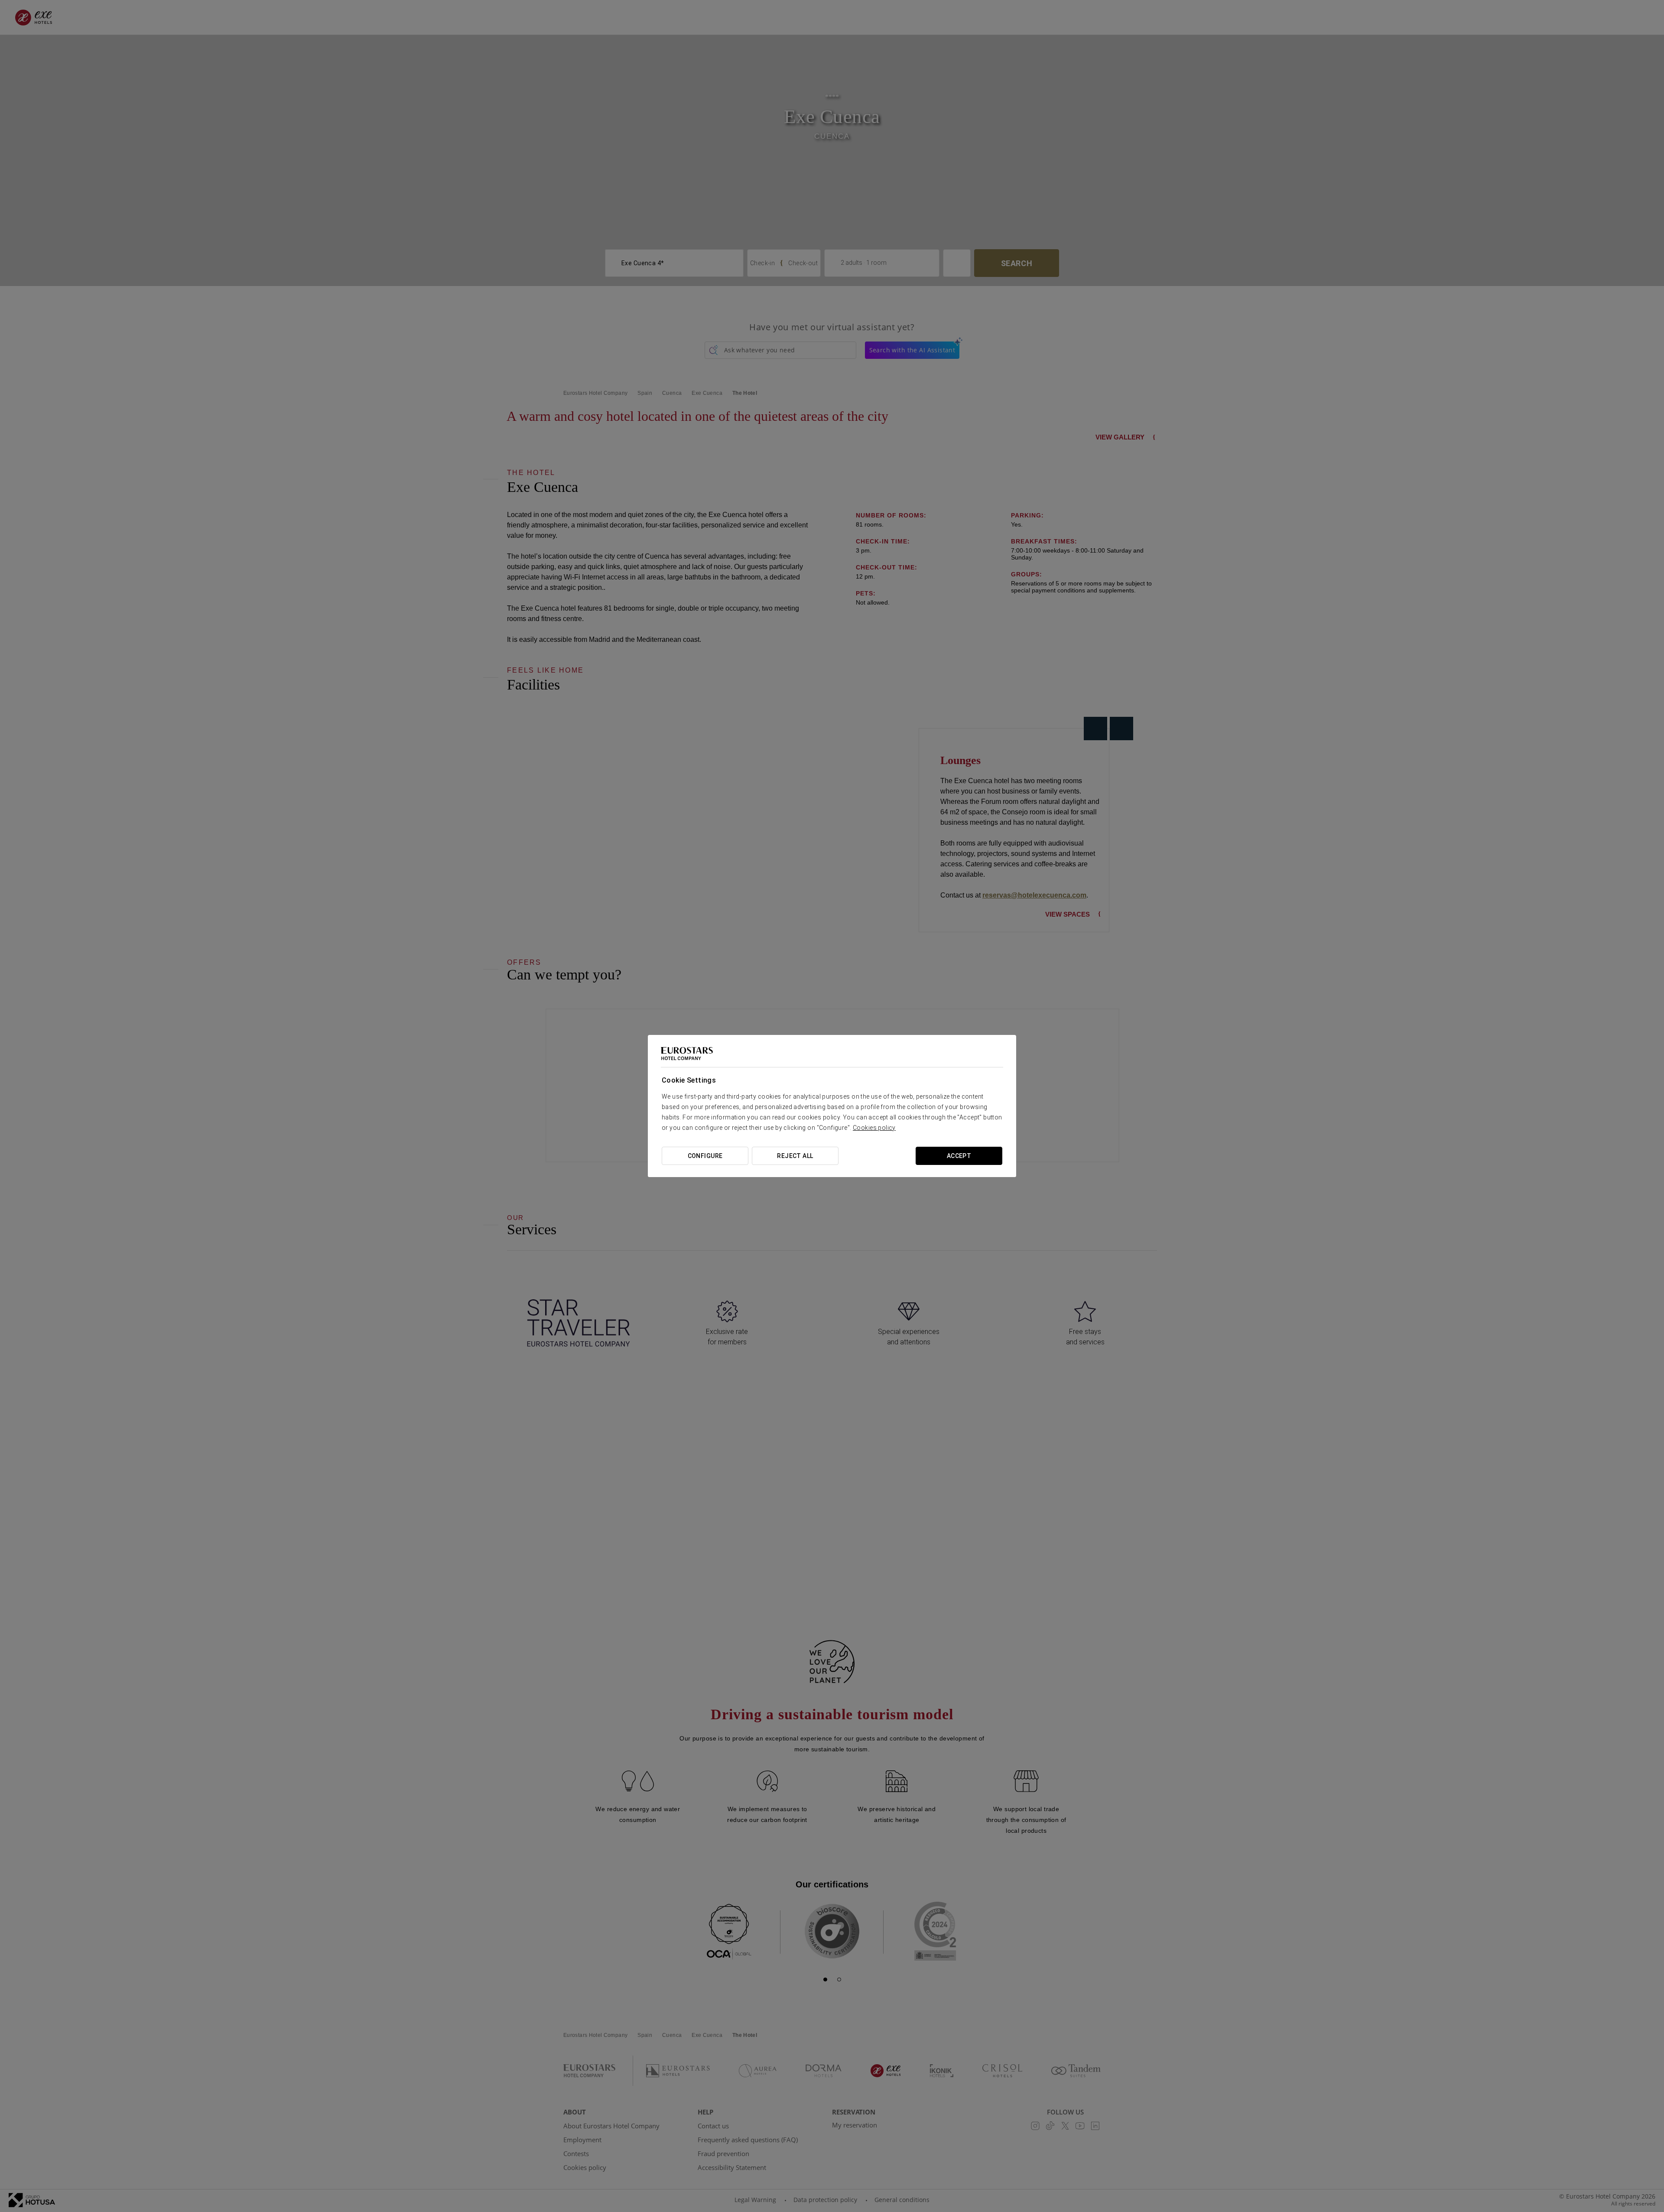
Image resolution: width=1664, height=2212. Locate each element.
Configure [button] (705, 1156)
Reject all (795, 1156)
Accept (959, 1156)
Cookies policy (874, 1128)
